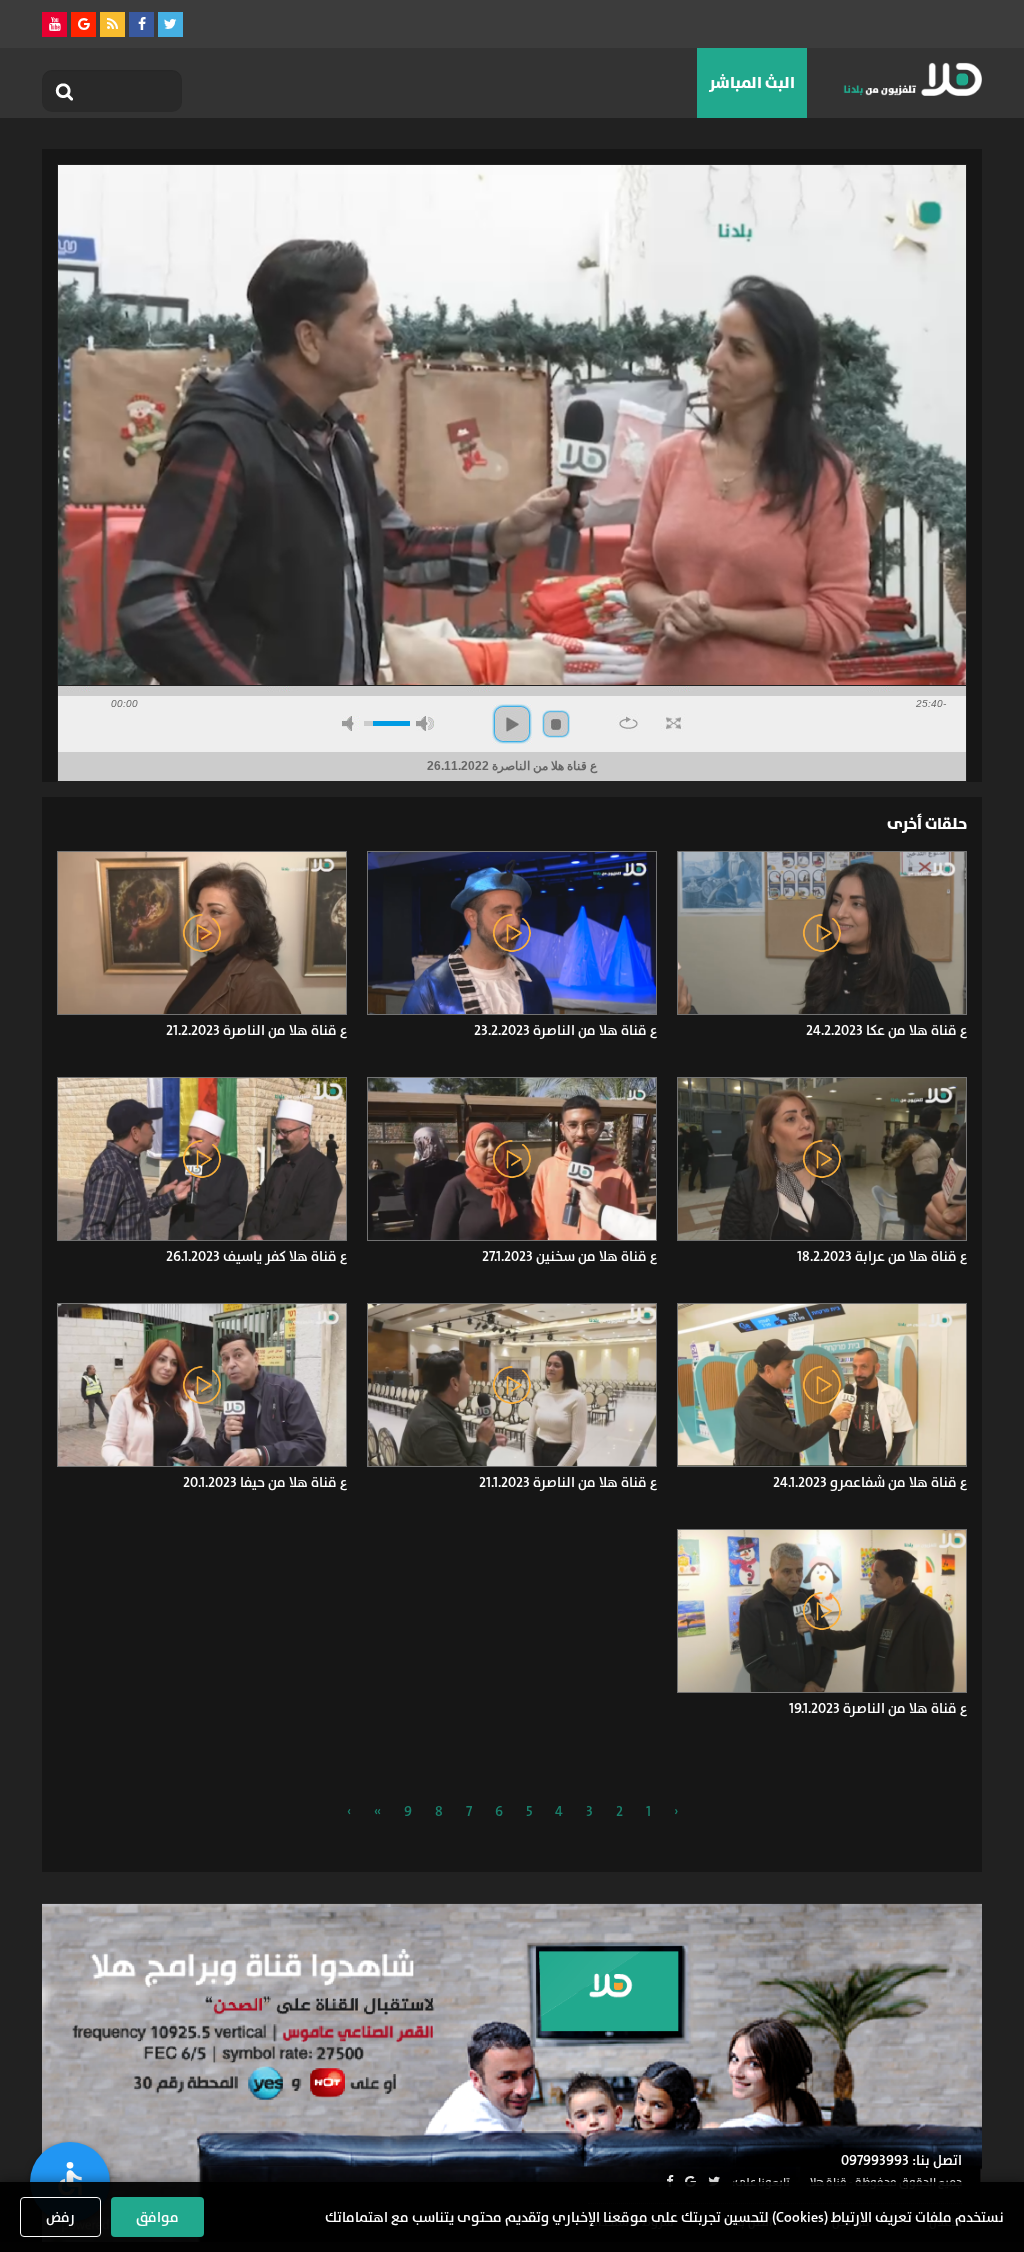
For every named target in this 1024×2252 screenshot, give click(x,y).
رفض (60, 2217)
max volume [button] (425, 723)
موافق (157, 2217)
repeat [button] (628, 723)
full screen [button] (673, 723)
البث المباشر (752, 82)
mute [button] (351, 723)
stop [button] (556, 724)
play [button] (512, 724)
